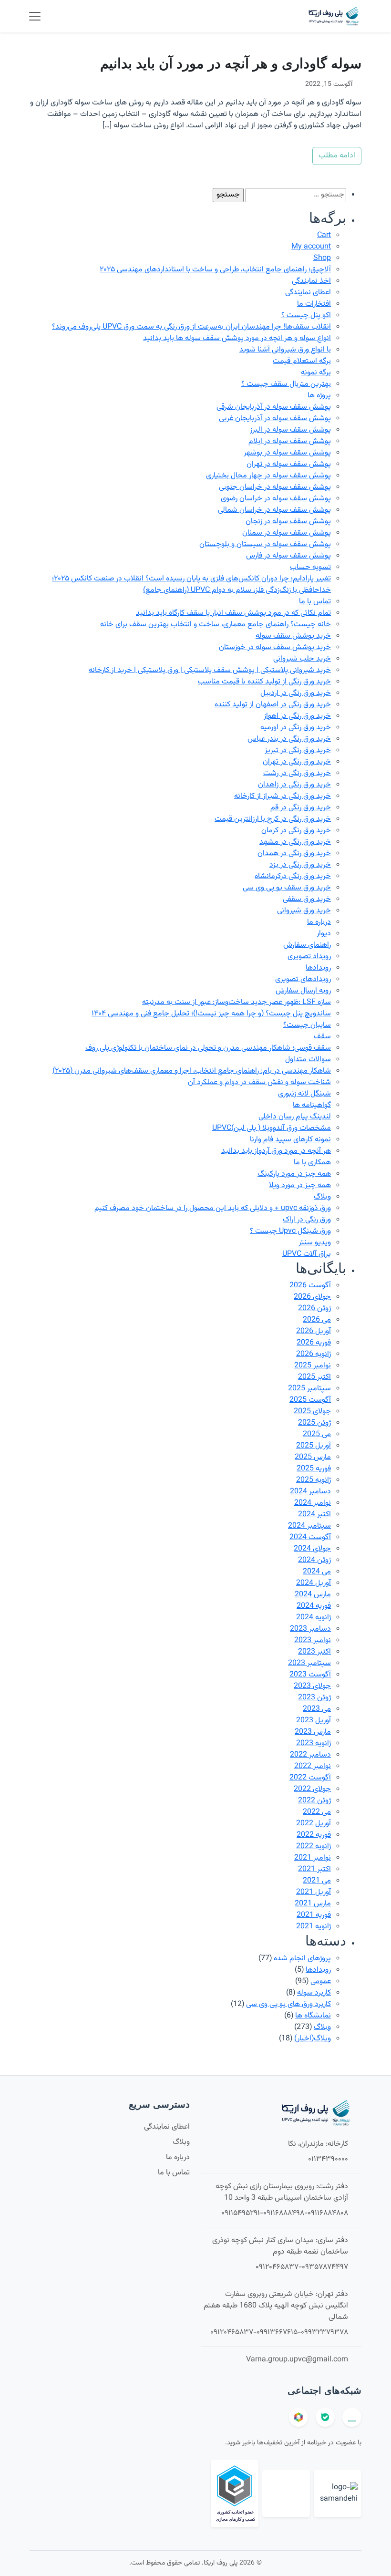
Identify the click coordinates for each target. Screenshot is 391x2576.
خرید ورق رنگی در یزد (300, 865)
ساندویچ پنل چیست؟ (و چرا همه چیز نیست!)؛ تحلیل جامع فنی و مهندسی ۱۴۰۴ (211, 1014)
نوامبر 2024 (313, 1503)
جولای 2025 (312, 1412)
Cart (324, 235)
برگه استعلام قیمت (302, 361)
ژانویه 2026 (314, 1354)
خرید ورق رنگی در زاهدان (294, 785)
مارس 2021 (313, 1904)
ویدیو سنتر (315, 1243)
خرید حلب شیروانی (302, 659)
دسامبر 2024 (310, 1492)
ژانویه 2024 (314, 1618)
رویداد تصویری (309, 957)
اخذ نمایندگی (311, 281)
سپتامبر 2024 (309, 1526)
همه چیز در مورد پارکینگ (294, 1174)
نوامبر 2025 (313, 1366)
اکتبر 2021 (314, 1869)
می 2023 (317, 1709)
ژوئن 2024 (314, 1560)
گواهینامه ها (312, 1105)
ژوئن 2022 (314, 1801)
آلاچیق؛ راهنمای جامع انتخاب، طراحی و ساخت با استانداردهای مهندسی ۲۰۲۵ (215, 270)
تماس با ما (315, 602)
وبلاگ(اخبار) (313, 2039)
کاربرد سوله (314, 1993)
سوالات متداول (308, 1060)
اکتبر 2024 (314, 1515)
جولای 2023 (312, 1686)
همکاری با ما (312, 1163)
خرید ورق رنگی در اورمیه (296, 728)
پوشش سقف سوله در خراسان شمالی (274, 510)
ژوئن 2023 (314, 1698)
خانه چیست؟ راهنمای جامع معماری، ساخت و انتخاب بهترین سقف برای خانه (216, 625)
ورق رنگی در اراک (307, 1220)
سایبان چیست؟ (307, 1025)
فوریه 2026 (314, 1343)
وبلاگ (322, 1197)
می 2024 (317, 1572)
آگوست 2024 (310, 1537)
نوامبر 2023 (313, 1640)
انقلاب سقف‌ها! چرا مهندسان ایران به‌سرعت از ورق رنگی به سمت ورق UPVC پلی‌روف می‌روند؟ (191, 327)
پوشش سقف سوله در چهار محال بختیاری (268, 476)
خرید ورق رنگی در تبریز (298, 750)
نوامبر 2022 (313, 1766)
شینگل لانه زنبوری (304, 1094)
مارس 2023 (313, 1732)
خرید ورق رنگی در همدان (294, 853)
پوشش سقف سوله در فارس (288, 556)
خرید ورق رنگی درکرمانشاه (293, 876)
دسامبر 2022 (310, 1755)
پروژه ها (319, 396)
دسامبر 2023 (310, 1629)
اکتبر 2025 (314, 1377)
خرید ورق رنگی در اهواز (297, 716)
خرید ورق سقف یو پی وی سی (287, 888)
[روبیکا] (298, 2417)
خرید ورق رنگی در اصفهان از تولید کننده (273, 705)
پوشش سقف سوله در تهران (289, 464)
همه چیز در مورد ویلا (300, 1185)
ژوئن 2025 (314, 1423)
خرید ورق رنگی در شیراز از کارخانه (283, 796)
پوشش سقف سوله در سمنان (287, 533)
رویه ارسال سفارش (303, 991)
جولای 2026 (312, 1297)
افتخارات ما (314, 304)
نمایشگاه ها (313, 2016)
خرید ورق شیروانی (304, 911)
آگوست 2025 (310, 1400)
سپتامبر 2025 (309, 1389)
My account (311, 247)
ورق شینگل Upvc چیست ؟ (290, 1231)
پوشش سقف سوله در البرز (290, 430)
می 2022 (317, 1812)
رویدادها (318, 968)
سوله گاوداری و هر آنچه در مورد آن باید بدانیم (231, 63)
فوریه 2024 (314, 1606)
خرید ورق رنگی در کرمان (296, 831)
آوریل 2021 (314, 1892)
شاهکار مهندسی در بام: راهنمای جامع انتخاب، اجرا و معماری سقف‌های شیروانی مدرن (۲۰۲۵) (192, 1071)
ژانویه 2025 (314, 1480)
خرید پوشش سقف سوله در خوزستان (275, 647)
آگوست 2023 (310, 1675)
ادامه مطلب (337, 156)
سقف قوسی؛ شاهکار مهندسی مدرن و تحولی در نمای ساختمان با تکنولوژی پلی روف (208, 1048)
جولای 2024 (312, 1549)
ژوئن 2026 (314, 1309)
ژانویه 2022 (314, 1847)
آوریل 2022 (314, 1824)
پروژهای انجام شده (302, 1959)
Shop (322, 258)
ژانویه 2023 (314, 1743)
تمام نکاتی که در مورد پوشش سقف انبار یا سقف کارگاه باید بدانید (233, 613)
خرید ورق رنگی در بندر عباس (289, 739)
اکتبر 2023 (314, 1652)
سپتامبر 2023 (309, 1663)
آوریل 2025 (314, 1446)
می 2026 (317, 1320)
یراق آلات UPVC (307, 1254)
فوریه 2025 (314, 1469)
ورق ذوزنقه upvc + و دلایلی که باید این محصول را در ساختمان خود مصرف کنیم (213, 1208)
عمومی (321, 1981)
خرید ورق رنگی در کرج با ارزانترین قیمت (273, 819)
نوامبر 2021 (313, 1858)
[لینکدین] (352, 2417)
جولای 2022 (312, 1789)
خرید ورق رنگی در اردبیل (296, 693)
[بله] (325, 2417)
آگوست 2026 (310, 1286)
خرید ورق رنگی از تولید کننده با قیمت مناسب (264, 682)
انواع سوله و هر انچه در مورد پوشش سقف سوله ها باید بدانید (237, 338)
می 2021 (317, 1881)
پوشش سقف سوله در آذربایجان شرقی (274, 407)
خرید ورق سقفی (307, 899)
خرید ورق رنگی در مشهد (295, 842)
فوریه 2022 (314, 1835)
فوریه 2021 (314, 1915)
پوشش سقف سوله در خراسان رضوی (276, 499)
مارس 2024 (313, 1595)
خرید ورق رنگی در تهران (297, 762)
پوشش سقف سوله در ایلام (290, 441)
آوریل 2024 (314, 1583)
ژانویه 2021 (314, 1927)
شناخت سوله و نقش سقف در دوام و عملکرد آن (259, 1082)
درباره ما (319, 922)
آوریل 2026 (314, 1331)
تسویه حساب (310, 567)
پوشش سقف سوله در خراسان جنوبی (275, 487)
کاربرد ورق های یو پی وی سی (288, 2004)
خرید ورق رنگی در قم (301, 808)
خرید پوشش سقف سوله (293, 636)
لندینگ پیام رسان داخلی (295, 1117)
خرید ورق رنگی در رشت (297, 773)
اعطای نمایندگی (308, 293)
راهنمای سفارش (307, 945)
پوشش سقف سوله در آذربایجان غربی (275, 419)
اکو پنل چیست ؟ (306, 316)
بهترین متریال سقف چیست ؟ (286, 384)
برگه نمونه (316, 373)
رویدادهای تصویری (303, 979)
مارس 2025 (313, 1457)
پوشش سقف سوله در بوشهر (287, 453)
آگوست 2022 (310, 1778)
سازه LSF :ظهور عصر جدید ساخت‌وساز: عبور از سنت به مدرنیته (237, 1002)
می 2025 (317, 1434)
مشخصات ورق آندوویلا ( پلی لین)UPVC (272, 1128)
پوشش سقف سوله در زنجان (288, 522)
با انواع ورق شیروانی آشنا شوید (285, 350)
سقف (322, 1037)
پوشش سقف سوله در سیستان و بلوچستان (265, 544)
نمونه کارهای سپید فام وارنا (290, 1140)
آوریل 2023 (314, 1721)
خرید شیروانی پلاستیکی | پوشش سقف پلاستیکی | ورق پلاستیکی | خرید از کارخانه (210, 670)
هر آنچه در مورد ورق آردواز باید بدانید (276, 1151)
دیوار (324, 934)
